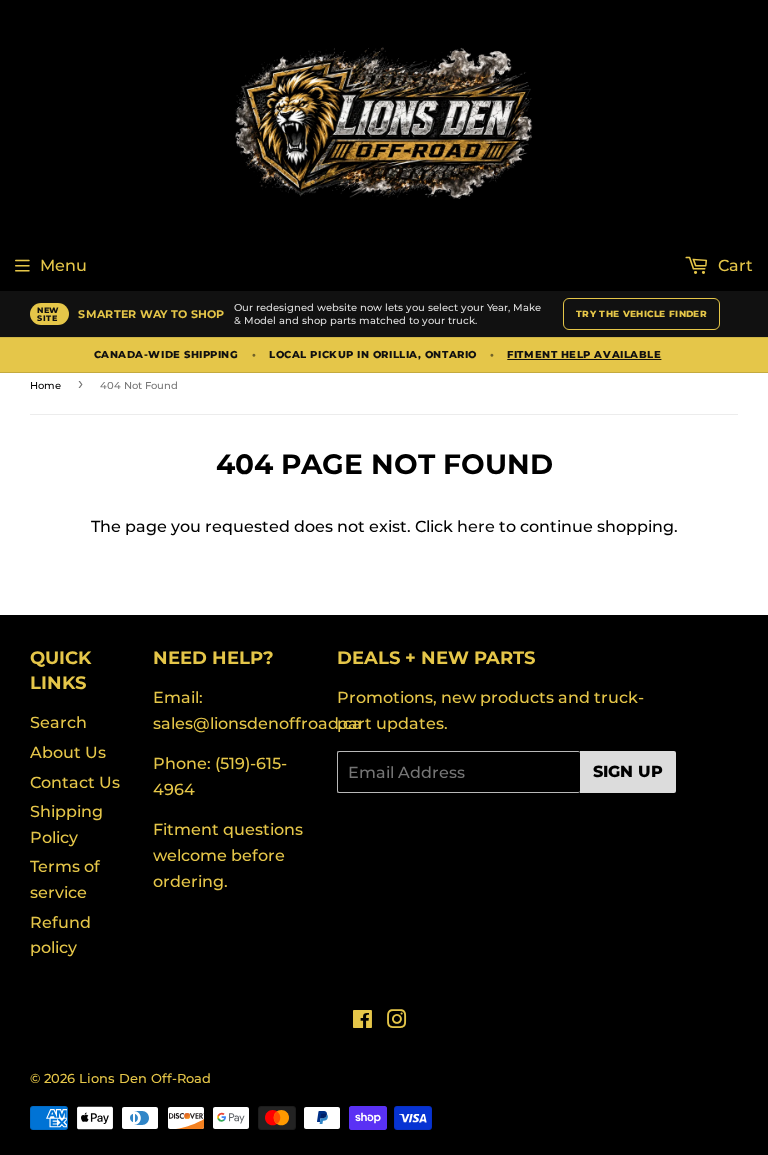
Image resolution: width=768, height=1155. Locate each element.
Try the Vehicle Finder (641, 313)
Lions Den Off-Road (145, 1078)
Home (45, 385)
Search (58, 722)
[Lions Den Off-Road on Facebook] (362, 1021)
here (476, 526)
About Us (68, 752)
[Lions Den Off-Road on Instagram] (397, 1021)
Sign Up (628, 771)
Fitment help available (584, 355)
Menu (63, 265)
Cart (733, 265)
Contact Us (75, 782)
